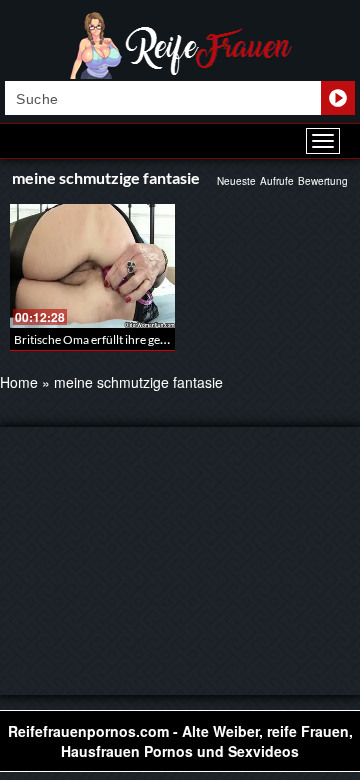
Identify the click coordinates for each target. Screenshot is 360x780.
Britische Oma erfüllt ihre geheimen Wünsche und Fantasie (167, 339)
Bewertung (323, 181)
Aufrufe (277, 181)
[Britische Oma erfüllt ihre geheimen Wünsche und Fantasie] (92, 266)
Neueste (236, 181)
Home (19, 382)
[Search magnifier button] (338, 98)
